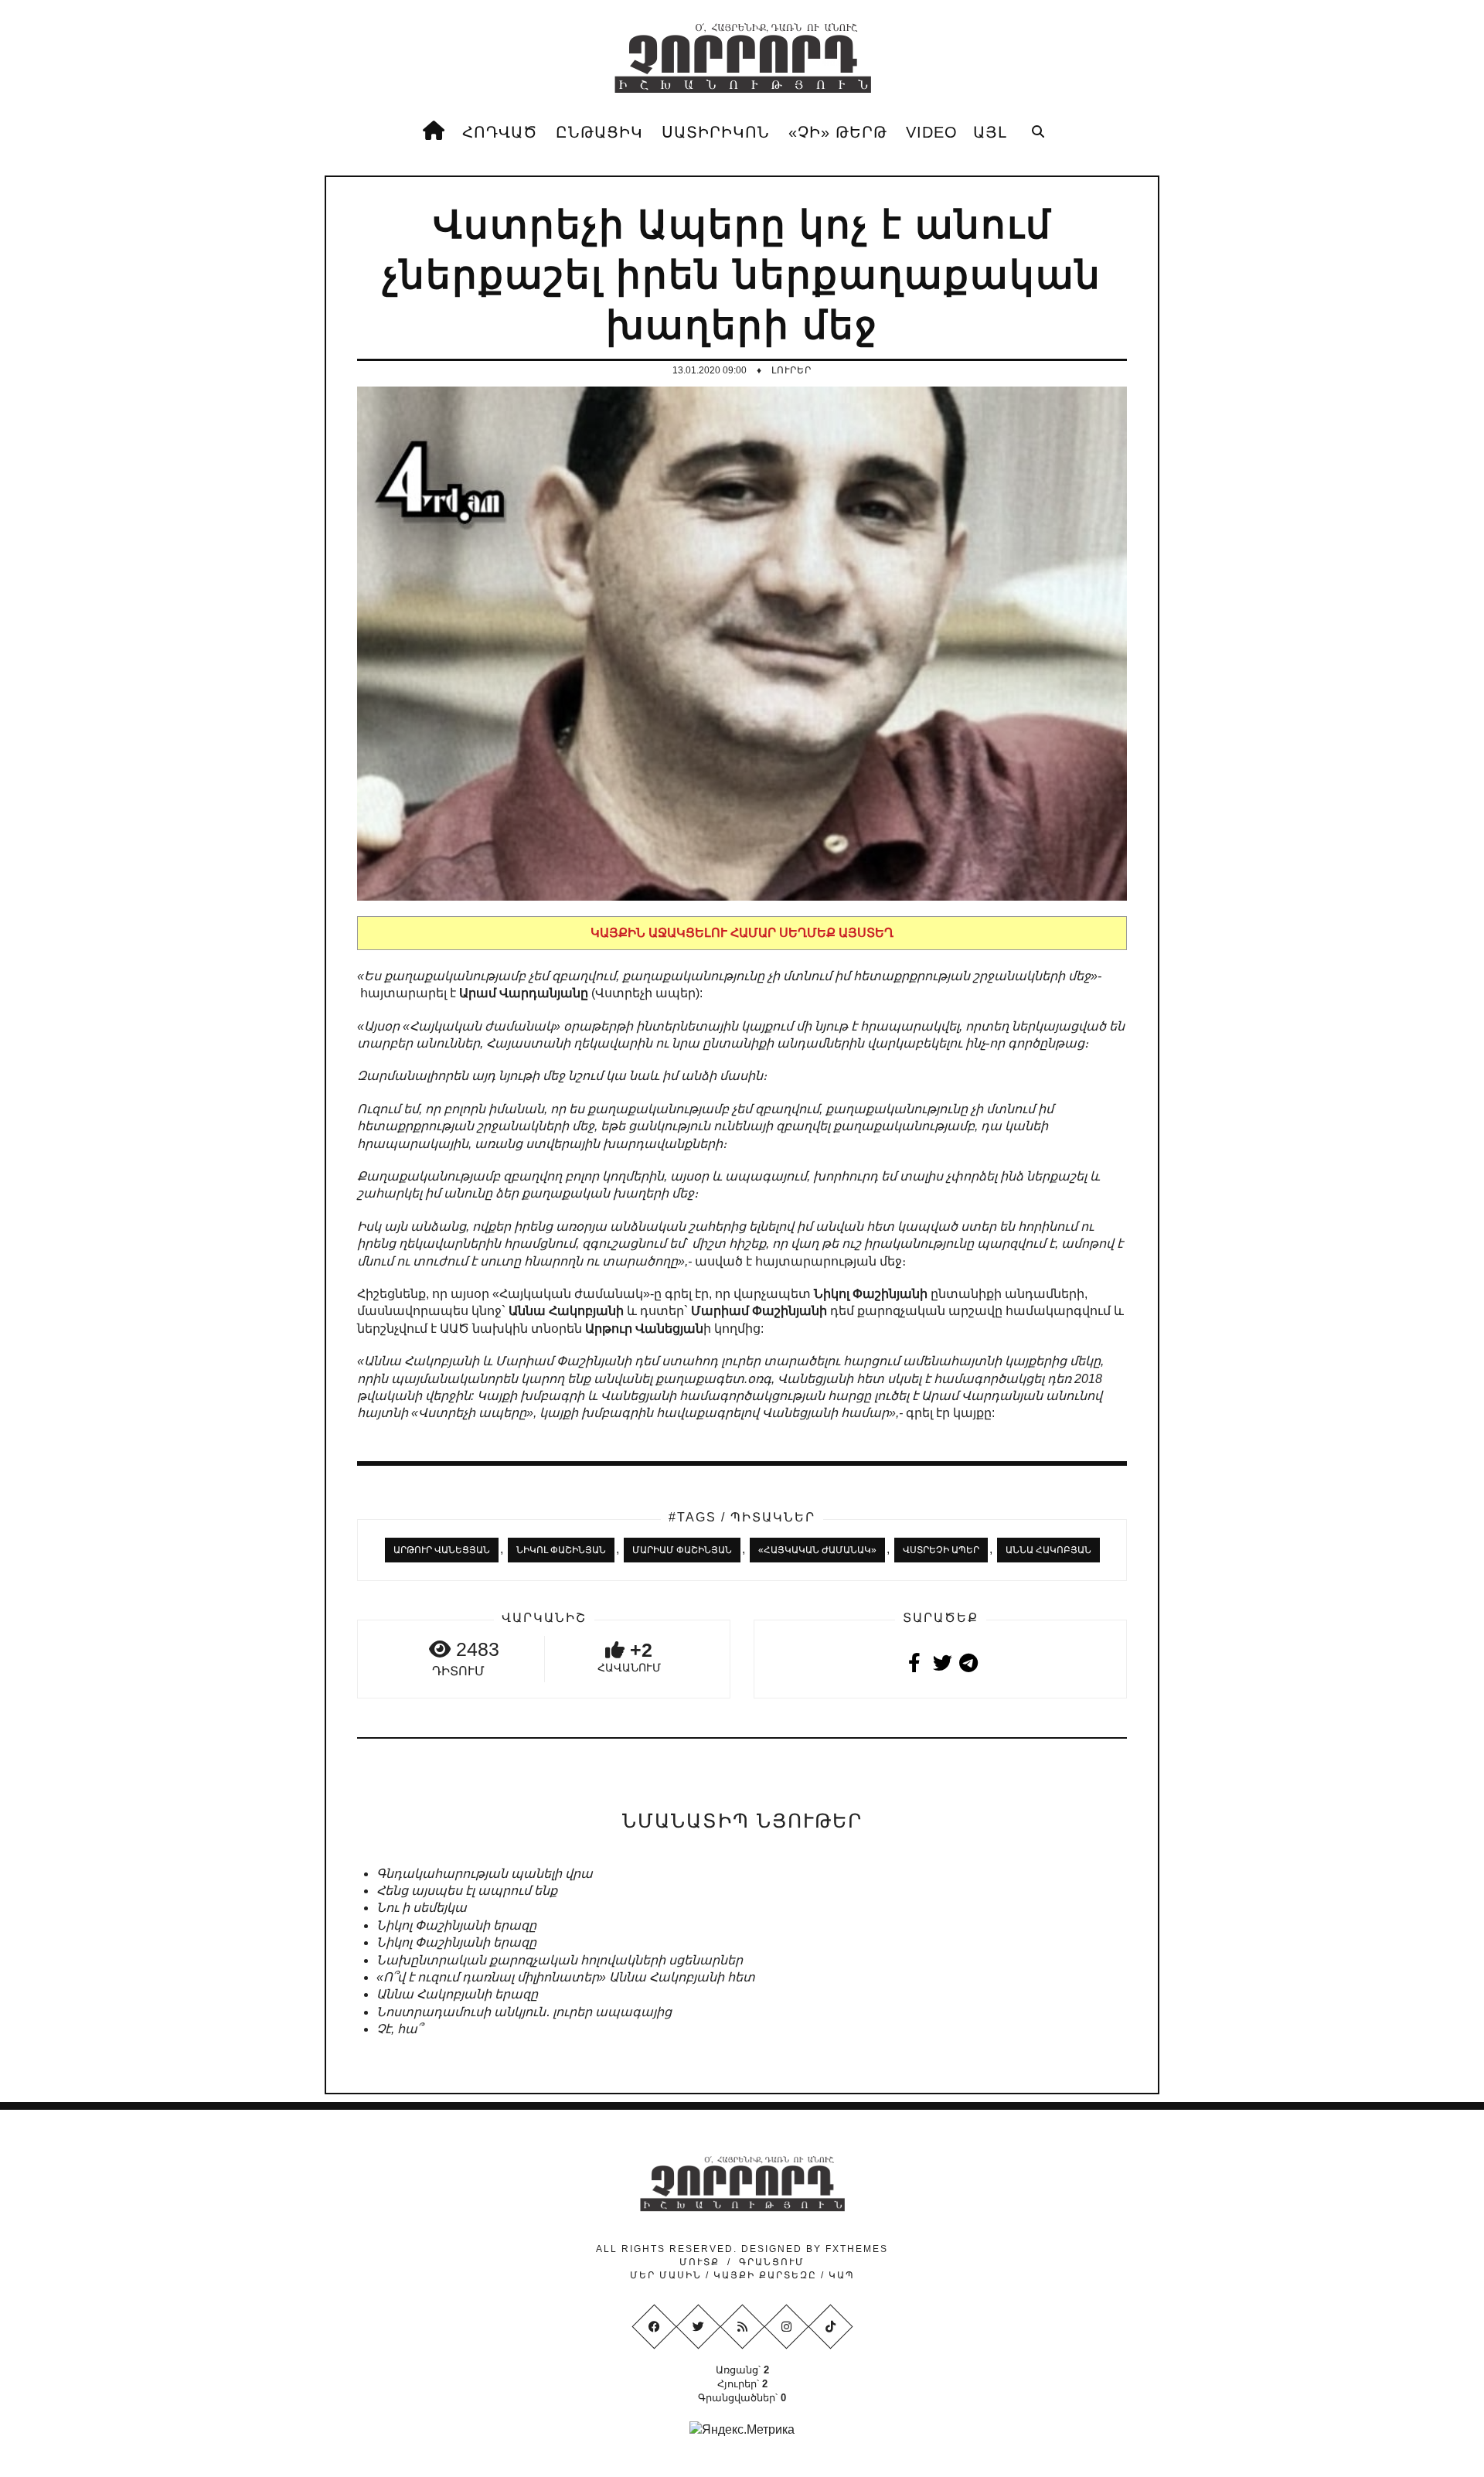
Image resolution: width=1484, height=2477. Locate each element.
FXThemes (857, 2249)
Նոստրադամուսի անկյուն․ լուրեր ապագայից (524, 2012)
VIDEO (932, 132)
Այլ (990, 132)
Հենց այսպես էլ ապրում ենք (467, 1891)
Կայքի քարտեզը (765, 2275)
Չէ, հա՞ (399, 2029)
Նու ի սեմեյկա (422, 1908)
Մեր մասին (668, 2275)
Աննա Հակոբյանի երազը (457, 1994)
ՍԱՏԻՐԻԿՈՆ (716, 132)
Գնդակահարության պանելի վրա (485, 1874)
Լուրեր (791, 370)
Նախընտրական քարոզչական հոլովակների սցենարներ (560, 1960)
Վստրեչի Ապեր (941, 1550)
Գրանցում (772, 2262)
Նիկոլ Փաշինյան (561, 1550)
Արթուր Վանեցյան (442, 1550)
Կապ (840, 2275)
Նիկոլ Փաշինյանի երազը (456, 1925)
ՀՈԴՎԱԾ (500, 132)
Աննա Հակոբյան (1048, 1550)
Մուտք (699, 2262)
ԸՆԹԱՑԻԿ (599, 132)
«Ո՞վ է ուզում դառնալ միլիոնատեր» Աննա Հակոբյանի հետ (566, 1977)
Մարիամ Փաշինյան (682, 1550)
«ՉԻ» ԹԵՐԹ (838, 132)
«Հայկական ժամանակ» (817, 1550)
